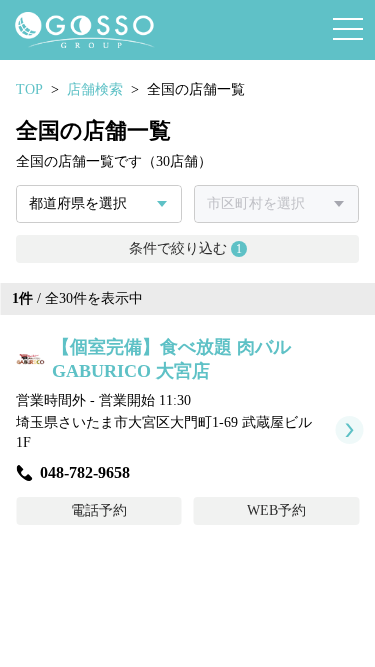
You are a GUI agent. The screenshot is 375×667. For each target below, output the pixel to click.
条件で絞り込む (185, 248)
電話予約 (99, 510)
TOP (29, 89)
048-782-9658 (85, 472)
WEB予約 (276, 510)
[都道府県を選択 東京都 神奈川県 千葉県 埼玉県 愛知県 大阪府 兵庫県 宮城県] (99, 204)
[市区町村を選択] (277, 204)
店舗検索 (95, 89)
